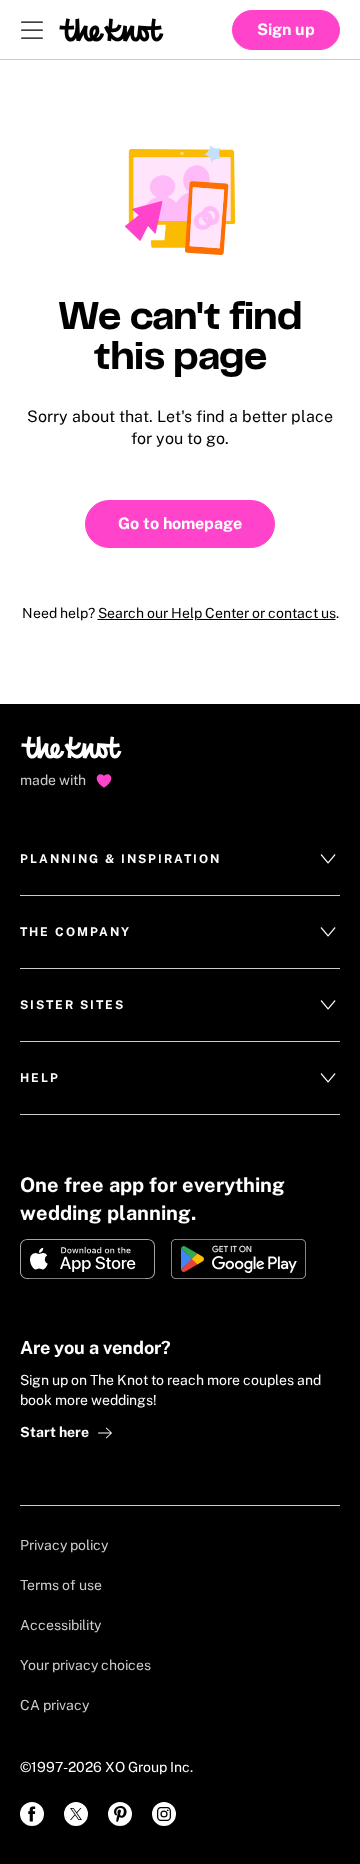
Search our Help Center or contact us (217, 613)
